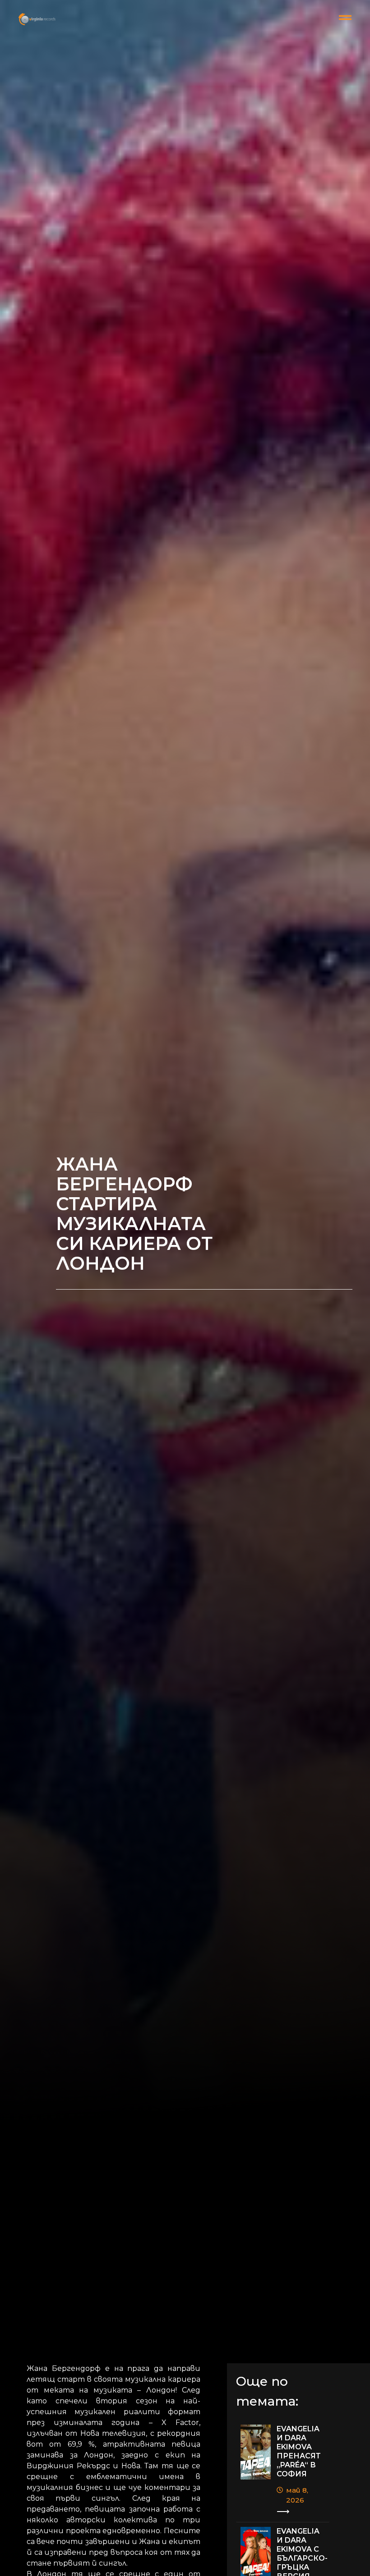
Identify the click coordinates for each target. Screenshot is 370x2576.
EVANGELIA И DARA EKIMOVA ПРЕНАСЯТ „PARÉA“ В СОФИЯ (299, 2451)
